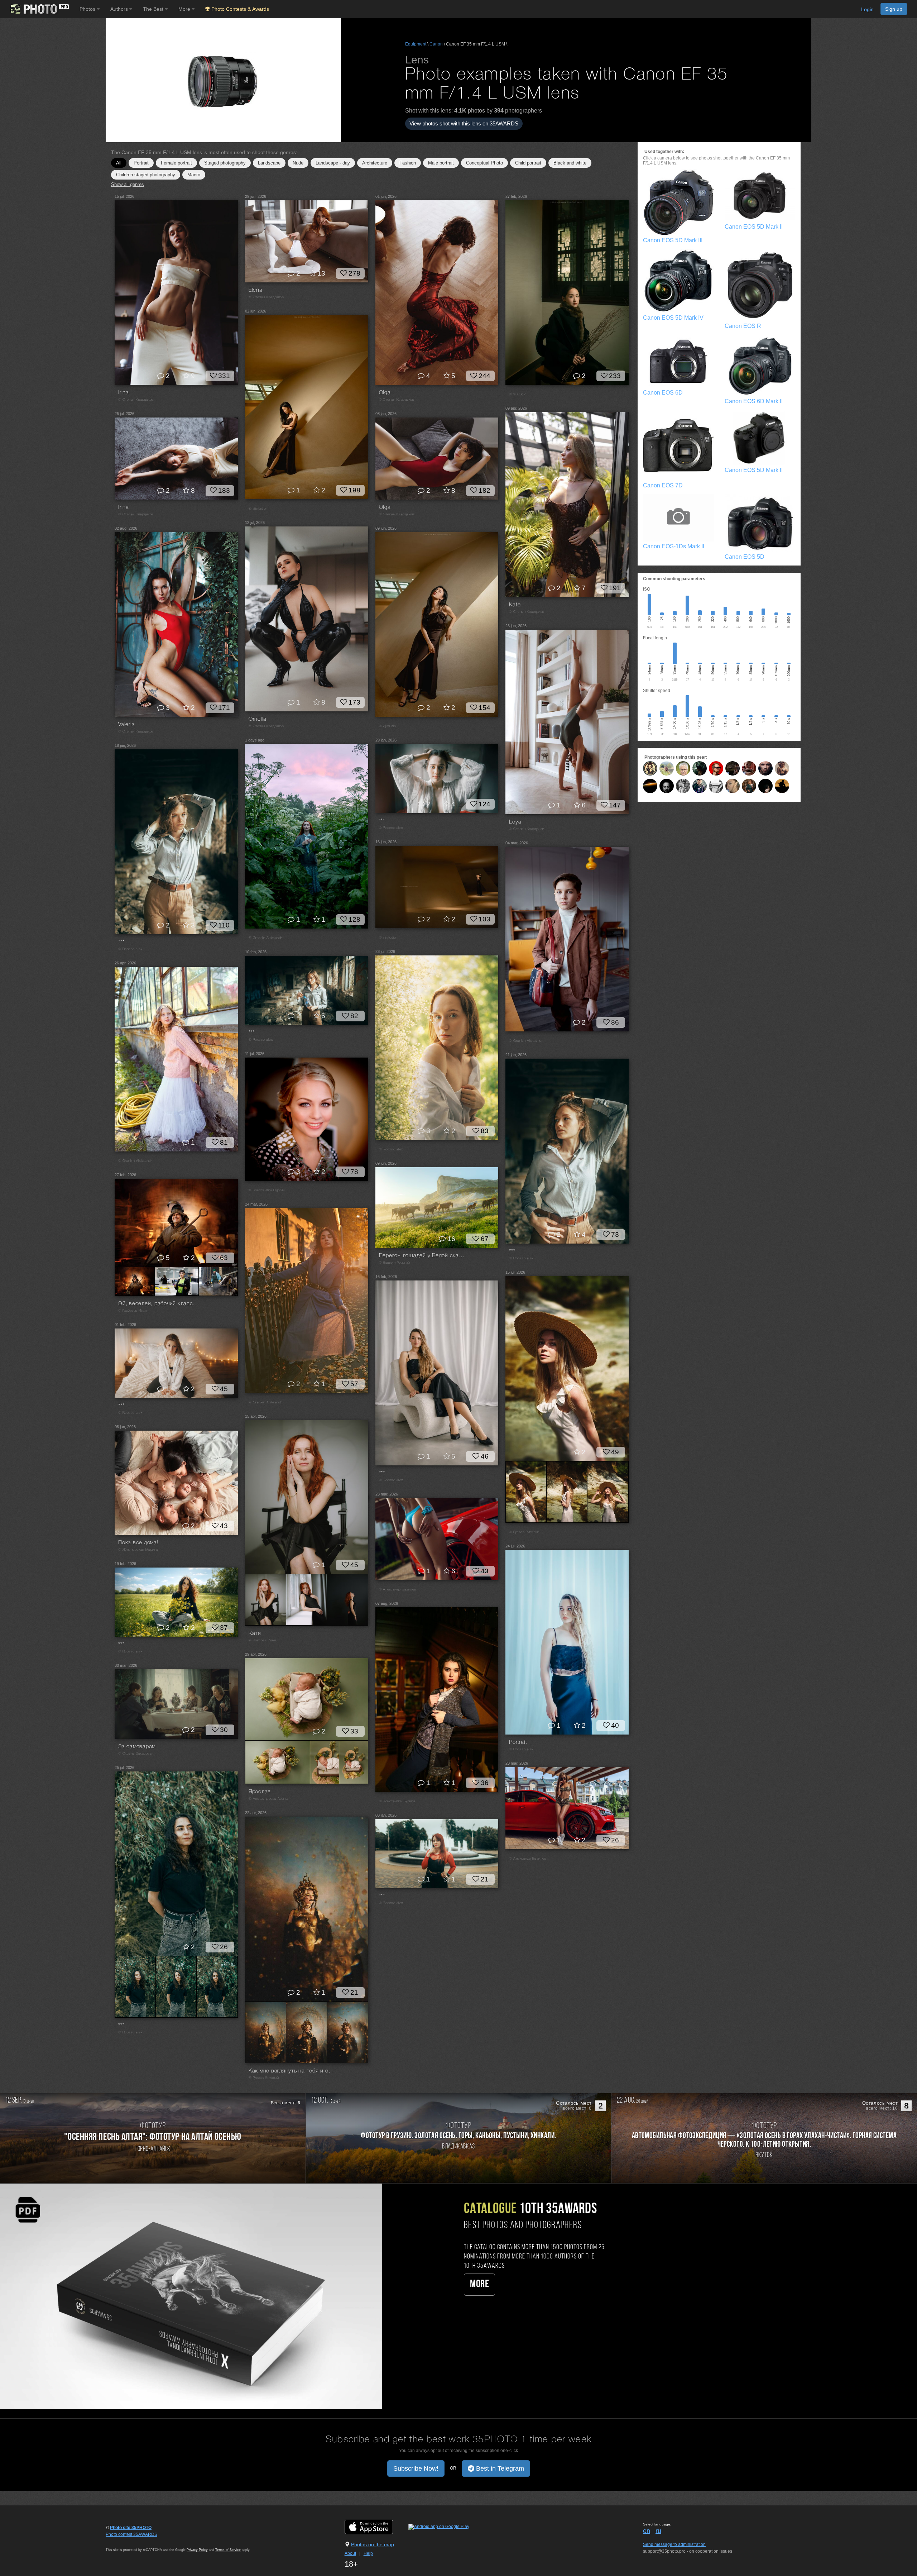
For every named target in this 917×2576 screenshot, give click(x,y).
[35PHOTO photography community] (39, 9)
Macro (194, 175)
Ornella (258, 719)
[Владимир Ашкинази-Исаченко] (650, 786)
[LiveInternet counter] (121, 2541)
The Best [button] (154, 9)
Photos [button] (88, 9)
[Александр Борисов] (716, 768)
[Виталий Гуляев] (700, 768)
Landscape (269, 163)
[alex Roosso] (650, 768)
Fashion (408, 163)
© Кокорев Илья (262, 1640)
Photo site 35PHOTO (131, 2528)
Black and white (570, 163)
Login (867, 9)
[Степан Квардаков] (782, 768)
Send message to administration (674, 2544)
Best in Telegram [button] (499, 2468)
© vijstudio (518, 394)
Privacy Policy (197, 2550)
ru (658, 2531)
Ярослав (260, 1792)
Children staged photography (146, 175)
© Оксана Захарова (135, 1754)
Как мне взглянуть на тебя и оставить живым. (292, 2071)
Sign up (894, 9)
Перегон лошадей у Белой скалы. (422, 1256)
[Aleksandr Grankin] (749, 768)
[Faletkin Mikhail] (700, 786)
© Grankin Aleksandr (265, 938)
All (119, 163)
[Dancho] (765, 786)
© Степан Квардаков (136, 400)
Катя (255, 1633)
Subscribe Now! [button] (416, 2468)
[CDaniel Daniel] (733, 768)
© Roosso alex (391, 828)
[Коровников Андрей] (733, 786)
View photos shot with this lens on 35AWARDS (464, 123)
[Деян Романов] (765, 768)
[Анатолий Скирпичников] (667, 786)
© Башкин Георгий (395, 1263)
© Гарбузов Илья (133, 1311)
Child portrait (528, 163)
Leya (515, 822)
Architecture (375, 163)
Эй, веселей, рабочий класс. (156, 1304)
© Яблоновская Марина (138, 1550)
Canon (436, 44)
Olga (385, 393)
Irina (124, 393)
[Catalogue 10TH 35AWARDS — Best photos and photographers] (191, 2296)
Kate (515, 605)
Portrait (141, 163)
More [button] (185, 9)
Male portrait (441, 163)
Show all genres (128, 184)
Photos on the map (373, 2544)
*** (382, 821)
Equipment (416, 44)
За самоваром (137, 1747)
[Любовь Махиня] (749, 786)
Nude (298, 163)
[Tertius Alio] (683, 786)
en (647, 2531)
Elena (256, 290)
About (350, 2553)
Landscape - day (333, 163)
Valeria (126, 725)
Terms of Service (228, 2550)
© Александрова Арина (268, 1799)
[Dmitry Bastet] (716, 786)
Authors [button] (120, 9)
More (479, 2284)
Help (368, 2553)
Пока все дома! (138, 1543)
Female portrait (176, 163)
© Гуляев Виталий (524, 1532)
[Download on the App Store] (376, 2527)
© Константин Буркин (267, 1190)
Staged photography (225, 163)
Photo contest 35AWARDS (131, 2534)
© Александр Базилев (398, 1590)
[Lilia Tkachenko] (667, 768)
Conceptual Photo (484, 163)
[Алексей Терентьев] (782, 786)
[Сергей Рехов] (683, 768)
